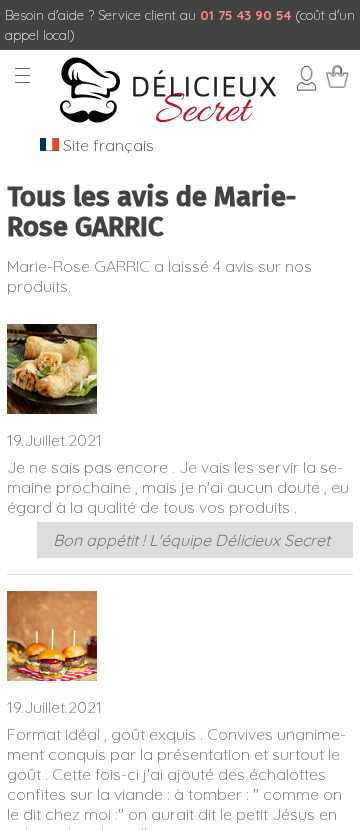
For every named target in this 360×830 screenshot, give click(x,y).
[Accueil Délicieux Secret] (167, 119)
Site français (106, 145)
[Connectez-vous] (307, 85)
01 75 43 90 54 (245, 15)
